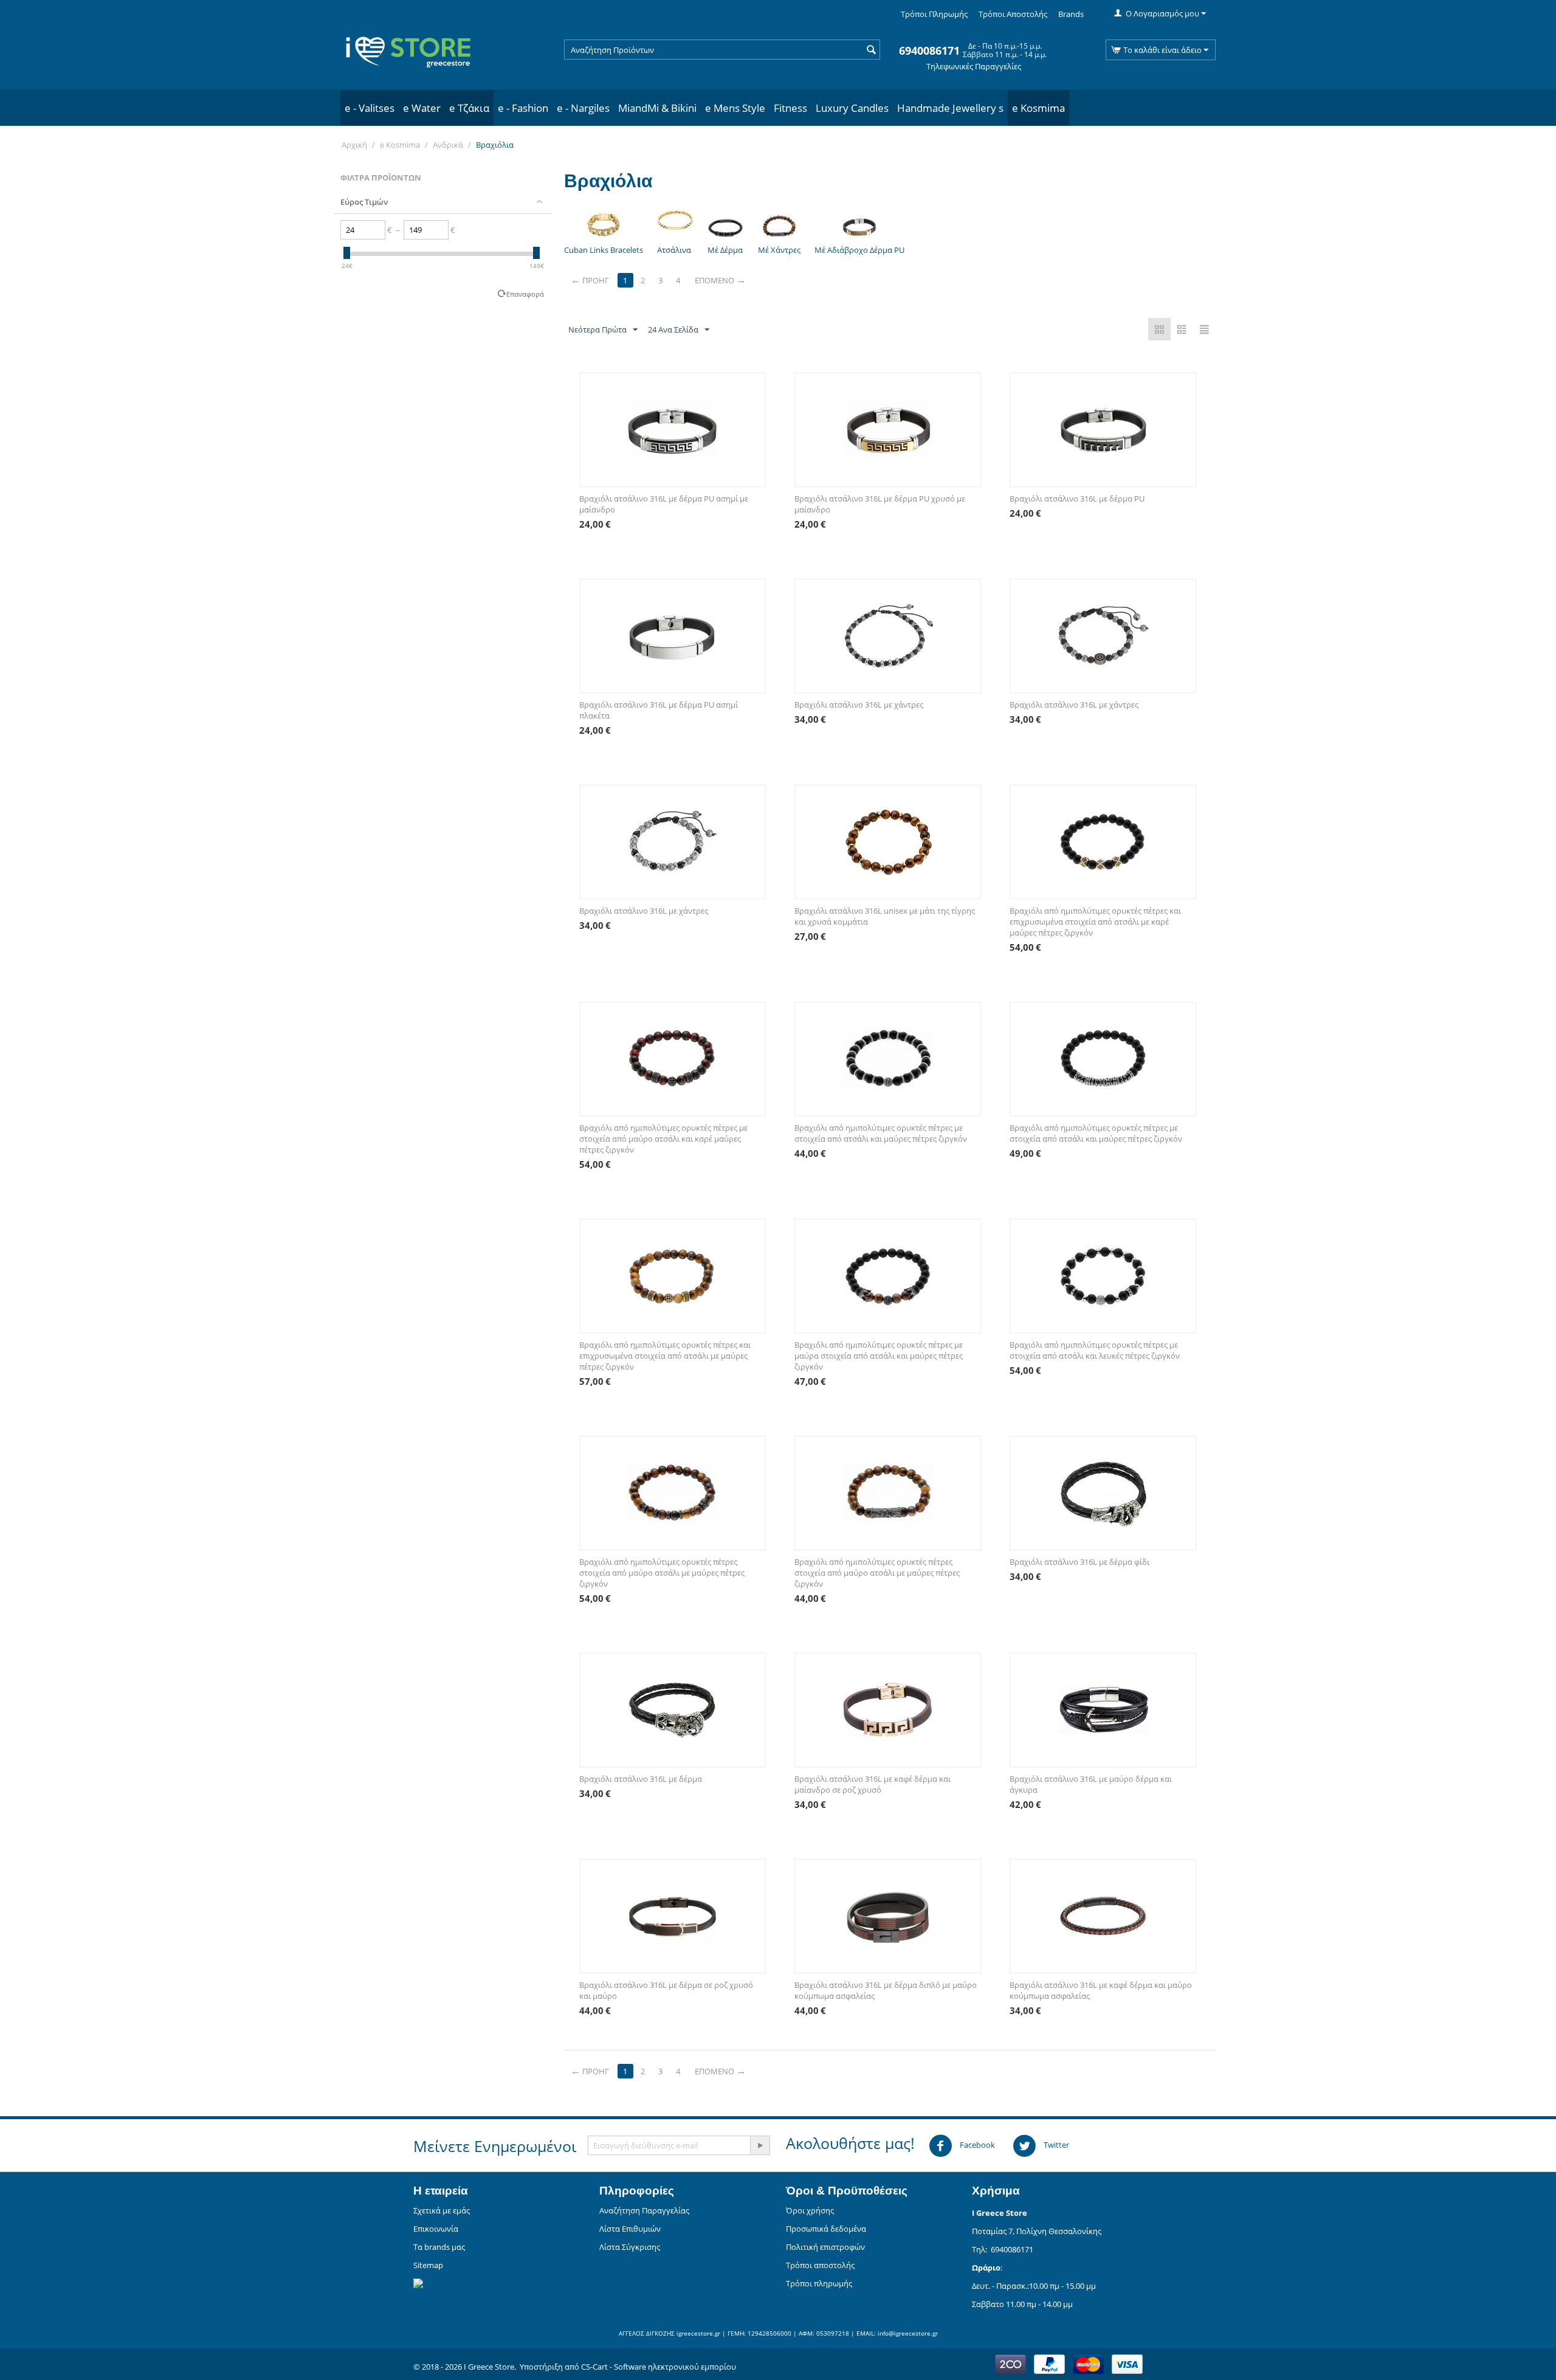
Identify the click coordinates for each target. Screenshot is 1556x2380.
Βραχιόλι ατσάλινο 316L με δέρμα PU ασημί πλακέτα (659, 710)
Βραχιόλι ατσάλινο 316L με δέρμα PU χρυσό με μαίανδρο (880, 504)
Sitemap (428, 2265)
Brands (1071, 14)
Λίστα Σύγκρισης (630, 2247)
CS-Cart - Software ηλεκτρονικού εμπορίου (659, 2367)
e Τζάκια (469, 108)
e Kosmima (1038, 108)
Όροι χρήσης (810, 2210)
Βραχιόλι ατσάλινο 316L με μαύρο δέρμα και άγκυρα (1091, 1784)
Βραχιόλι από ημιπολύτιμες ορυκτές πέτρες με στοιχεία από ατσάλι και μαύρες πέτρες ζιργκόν (881, 1133)
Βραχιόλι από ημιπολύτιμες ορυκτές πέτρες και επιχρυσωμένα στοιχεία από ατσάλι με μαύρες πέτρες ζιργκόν (665, 1356)
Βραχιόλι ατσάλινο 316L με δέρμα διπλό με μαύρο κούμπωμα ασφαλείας (886, 1990)
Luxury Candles (852, 108)
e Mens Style (735, 108)
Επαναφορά (525, 294)
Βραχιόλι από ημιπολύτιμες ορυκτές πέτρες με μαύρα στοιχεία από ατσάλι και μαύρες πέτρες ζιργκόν (879, 1356)
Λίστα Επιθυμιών (630, 2229)
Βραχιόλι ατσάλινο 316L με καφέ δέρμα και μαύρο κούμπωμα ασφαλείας (1101, 1990)
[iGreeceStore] (407, 49)
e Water (422, 108)
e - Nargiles (583, 108)
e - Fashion (523, 108)
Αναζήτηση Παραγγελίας (644, 2210)
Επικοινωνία (436, 2229)
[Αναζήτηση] (871, 50)
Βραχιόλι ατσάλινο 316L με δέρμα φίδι (1079, 1562)
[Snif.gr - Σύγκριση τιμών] (418, 2282)
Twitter (1055, 2145)
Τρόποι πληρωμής (819, 2283)
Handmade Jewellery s (950, 108)
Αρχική (354, 145)
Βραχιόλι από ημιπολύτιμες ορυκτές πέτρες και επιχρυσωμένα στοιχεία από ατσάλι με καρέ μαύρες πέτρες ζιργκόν (1095, 922)
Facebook (976, 2145)
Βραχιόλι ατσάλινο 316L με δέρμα (641, 1779)
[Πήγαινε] (760, 2145)
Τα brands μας (439, 2247)
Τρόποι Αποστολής (1013, 14)
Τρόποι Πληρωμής (934, 14)
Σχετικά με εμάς (442, 2210)
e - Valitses (370, 108)
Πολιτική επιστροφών (825, 2247)
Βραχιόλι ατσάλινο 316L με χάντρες (859, 705)
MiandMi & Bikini (657, 108)
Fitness (790, 108)
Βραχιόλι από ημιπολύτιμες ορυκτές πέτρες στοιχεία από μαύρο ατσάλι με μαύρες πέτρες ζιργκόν (662, 1573)
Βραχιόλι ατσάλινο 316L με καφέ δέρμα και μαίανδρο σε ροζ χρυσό (873, 1784)
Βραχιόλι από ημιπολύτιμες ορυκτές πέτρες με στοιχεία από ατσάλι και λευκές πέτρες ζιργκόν (1095, 1350)
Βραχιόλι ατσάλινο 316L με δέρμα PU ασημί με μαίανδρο (664, 504)
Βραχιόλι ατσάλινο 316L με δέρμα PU (1077, 498)
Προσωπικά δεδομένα (826, 2229)
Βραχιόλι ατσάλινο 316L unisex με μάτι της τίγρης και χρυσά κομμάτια (885, 916)
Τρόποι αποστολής (820, 2265)
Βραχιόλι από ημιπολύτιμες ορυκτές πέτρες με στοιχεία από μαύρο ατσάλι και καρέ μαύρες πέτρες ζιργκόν (663, 1139)
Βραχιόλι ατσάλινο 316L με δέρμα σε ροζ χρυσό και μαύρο (666, 1990)
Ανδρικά (448, 145)
